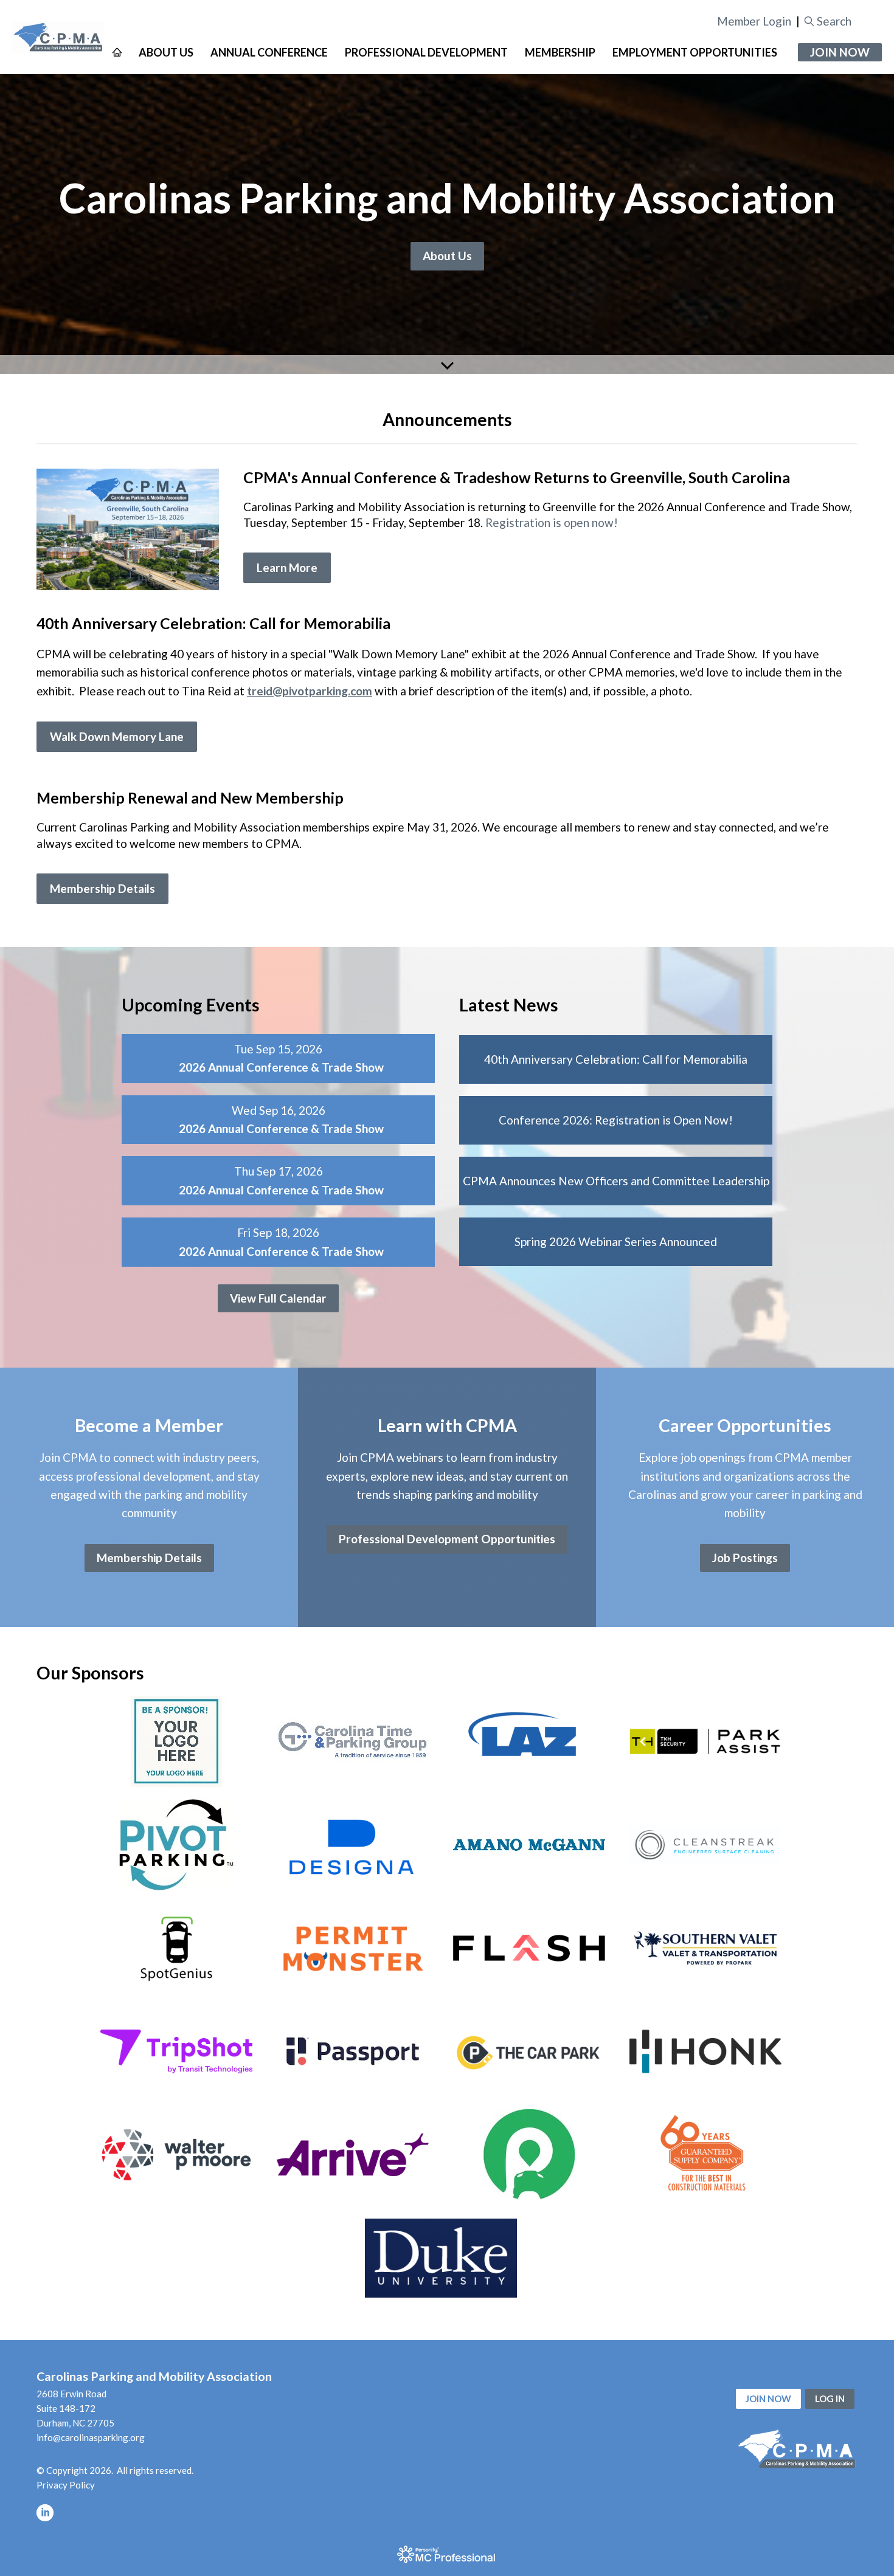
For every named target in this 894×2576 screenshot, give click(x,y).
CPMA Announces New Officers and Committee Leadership (616, 1181)
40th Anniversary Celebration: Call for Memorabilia (616, 1059)
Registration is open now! (552, 522)
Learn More (287, 567)
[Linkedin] (45, 2513)
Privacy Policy (66, 2485)
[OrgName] (58, 37)
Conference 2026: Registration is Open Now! (616, 1120)
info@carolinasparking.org (91, 2437)
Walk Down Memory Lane (117, 736)
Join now (768, 2399)
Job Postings (745, 1558)
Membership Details (102, 888)
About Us (447, 256)
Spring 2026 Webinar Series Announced (616, 1242)
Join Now (840, 52)
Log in (830, 2399)
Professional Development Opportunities (447, 1539)
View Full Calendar (278, 1298)
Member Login (754, 21)
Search (834, 21)
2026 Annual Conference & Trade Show (281, 1067)
